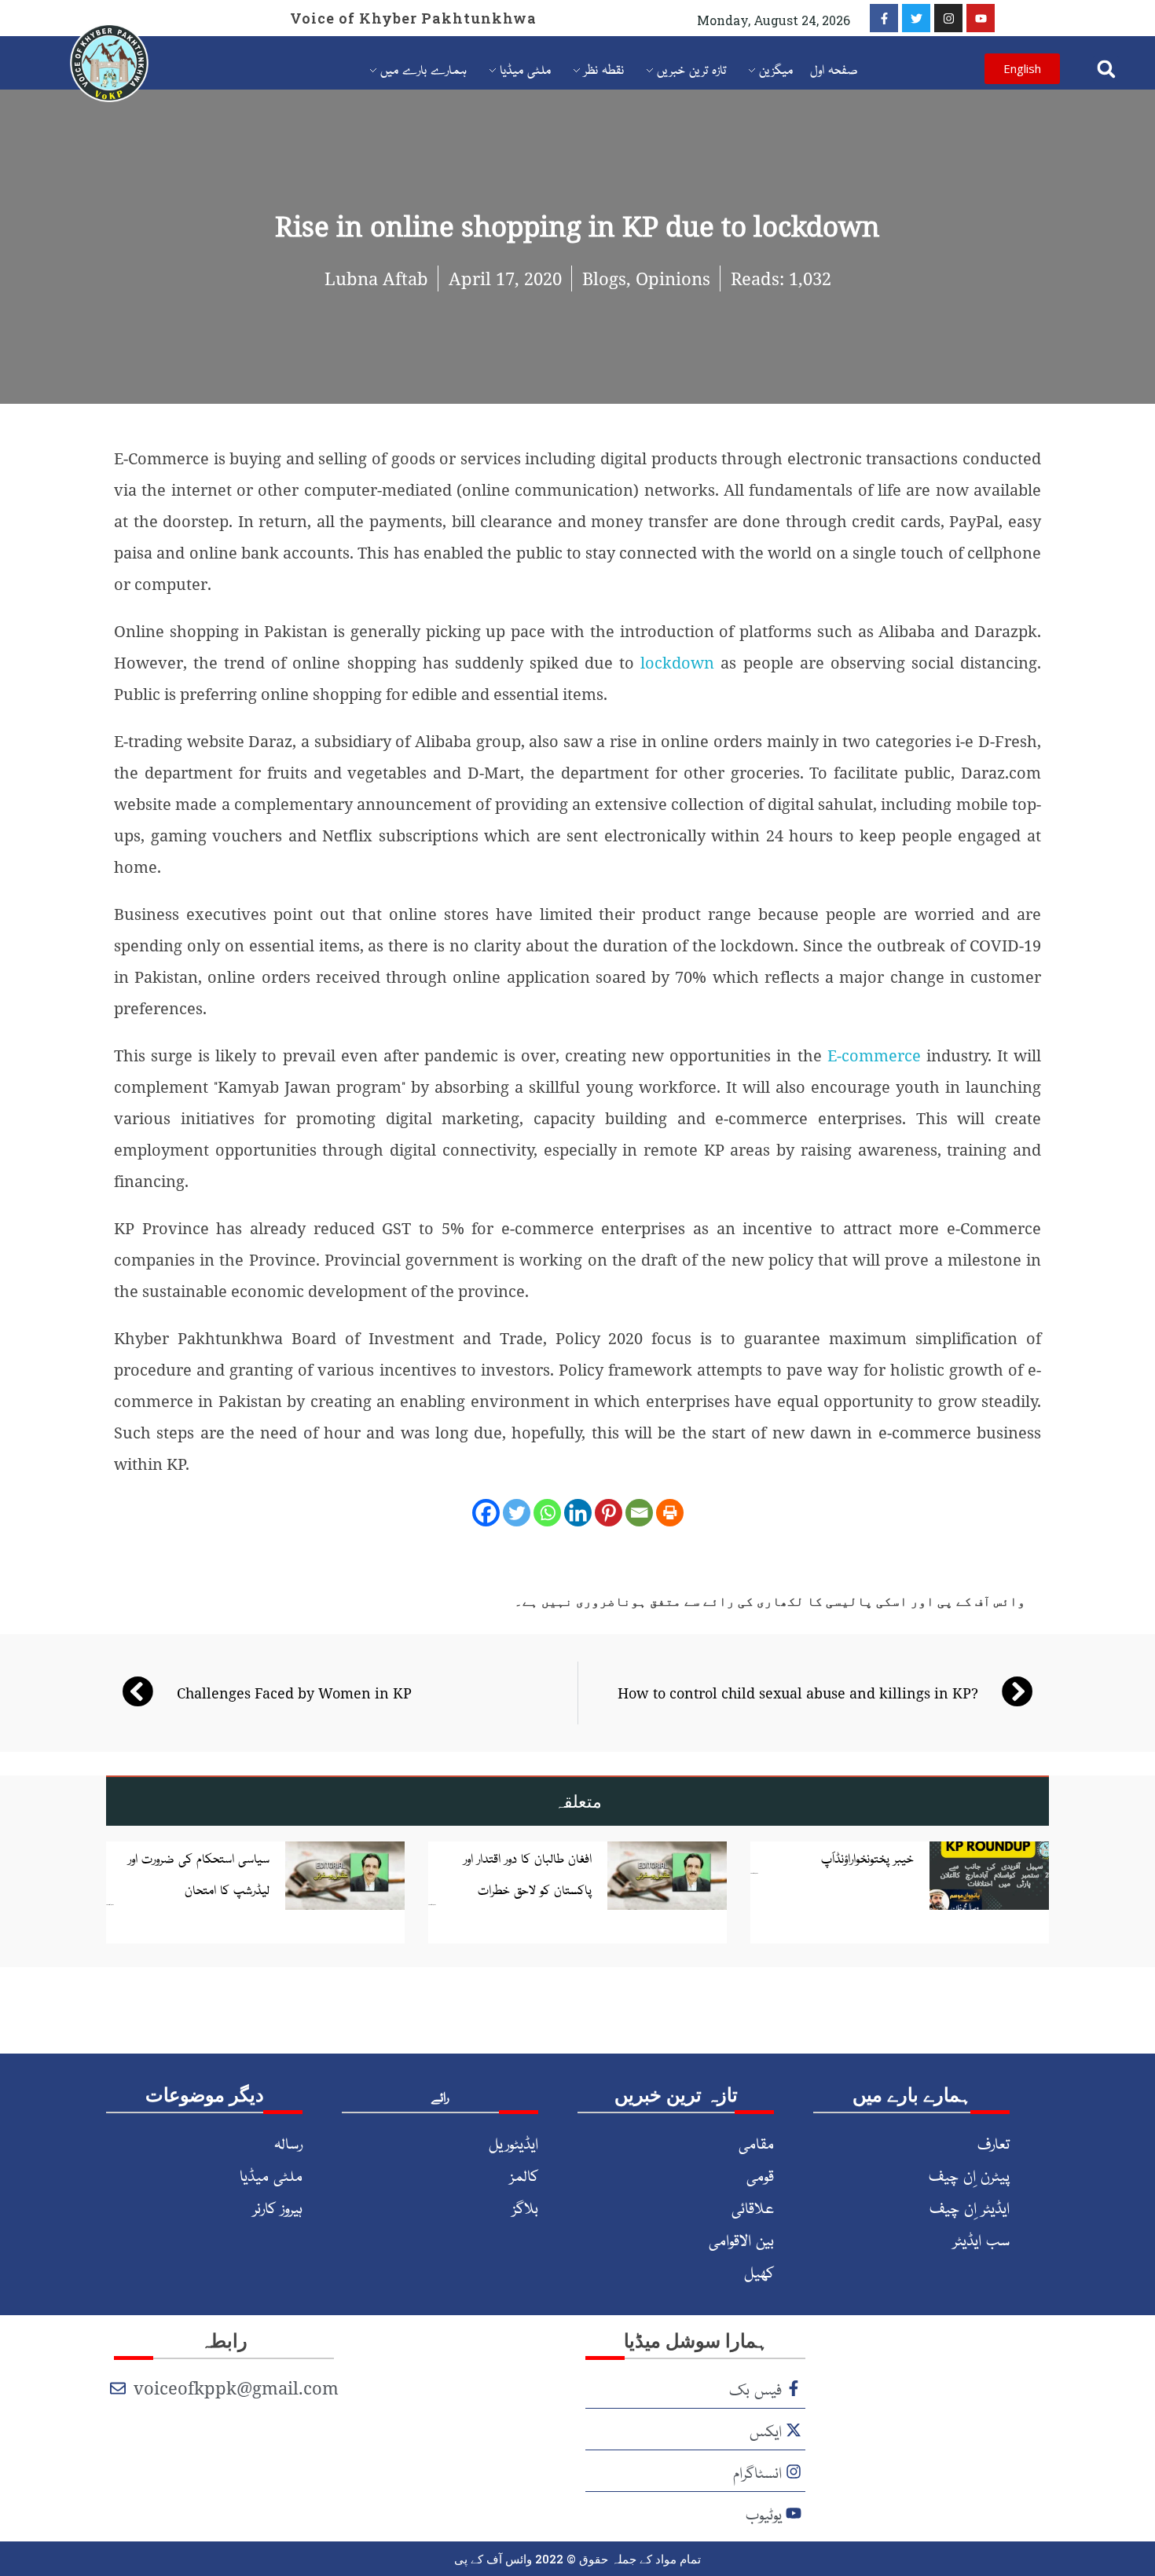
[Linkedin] (578, 1513)
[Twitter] (916, 18)
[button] (1106, 69)
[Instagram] (948, 18)
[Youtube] (981, 18)
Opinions (673, 278)
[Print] (670, 1513)
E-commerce (874, 1055)
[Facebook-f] (884, 18)
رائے (440, 2096)
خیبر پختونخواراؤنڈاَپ (867, 1857)
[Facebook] (486, 1513)
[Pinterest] (609, 1513)
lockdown (680, 663)
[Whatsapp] (547, 1513)
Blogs (604, 278)
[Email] (639, 1513)
